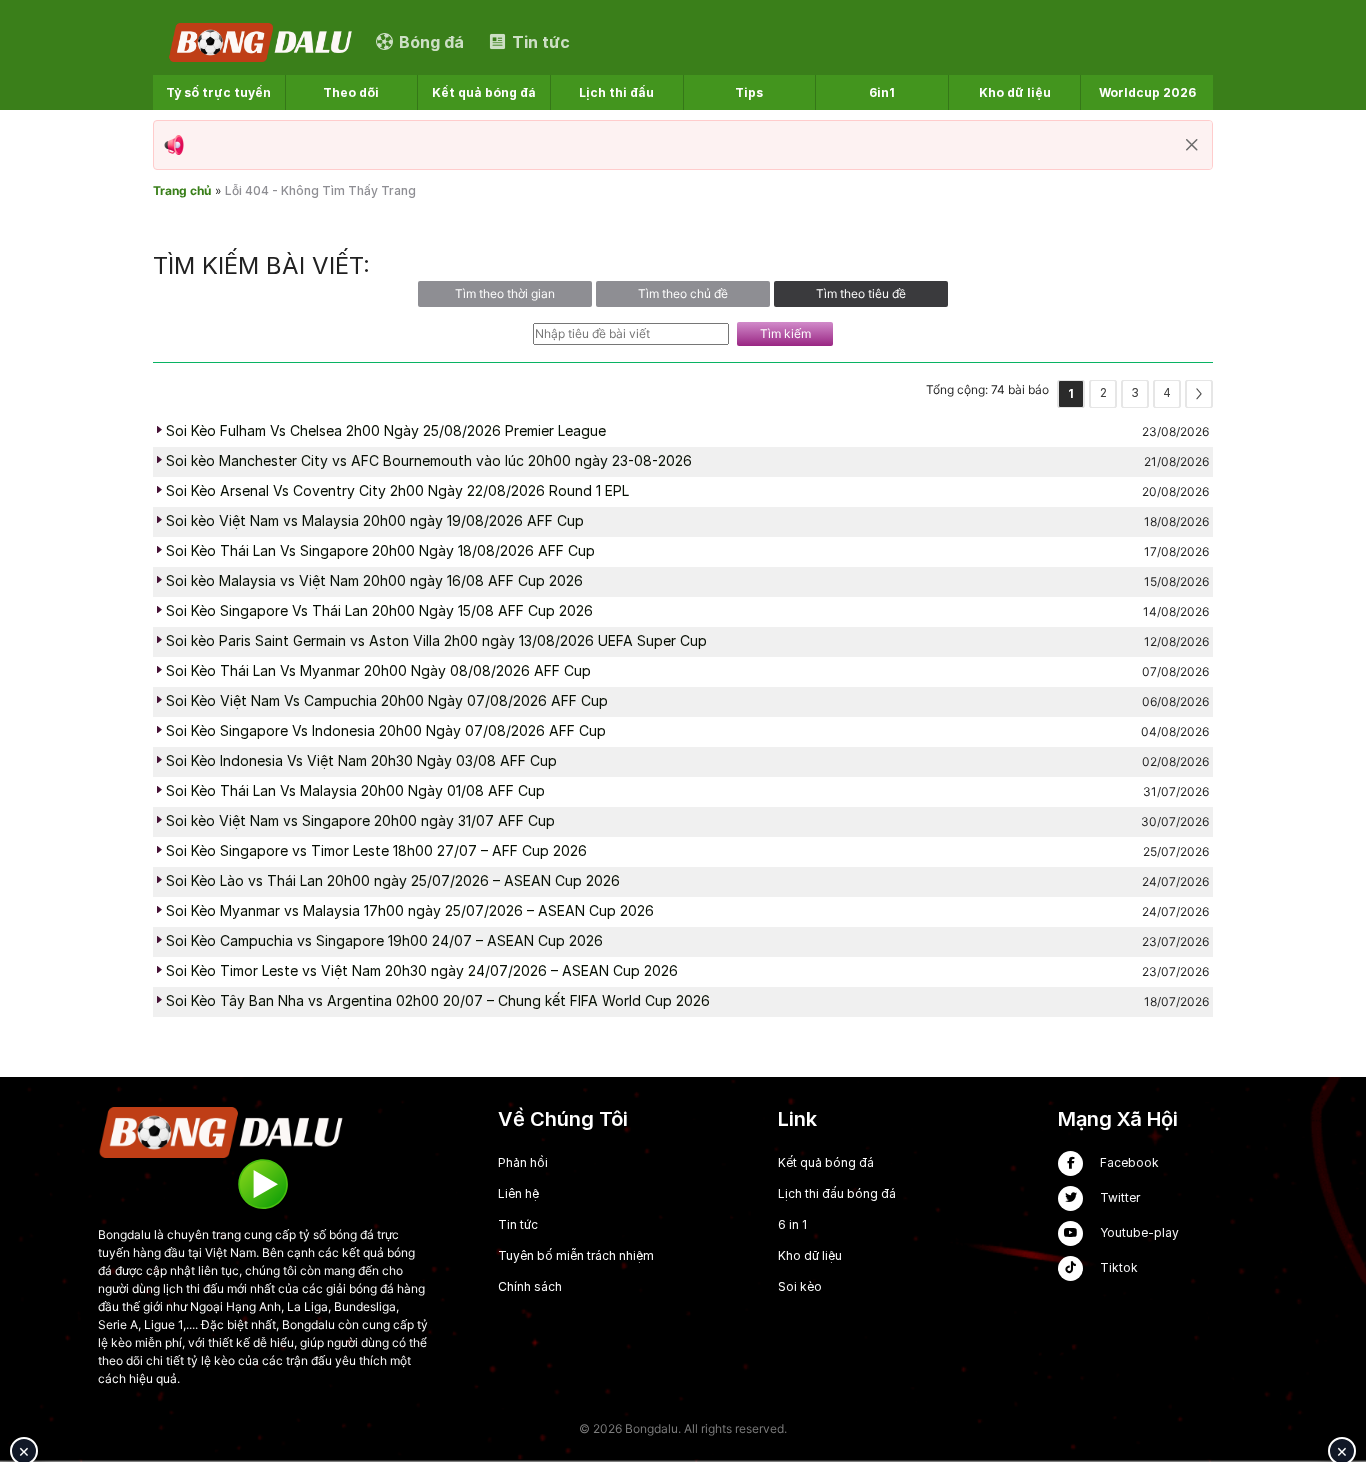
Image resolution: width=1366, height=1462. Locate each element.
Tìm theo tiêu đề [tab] (861, 293)
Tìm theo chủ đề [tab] (683, 293)
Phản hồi (523, 1162)
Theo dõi (351, 92)
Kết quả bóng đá (484, 92)
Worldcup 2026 (1147, 92)
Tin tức (518, 1224)
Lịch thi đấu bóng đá (837, 1193)
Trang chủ (182, 190)
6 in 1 (792, 1224)
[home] (262, 41)
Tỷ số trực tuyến (218, 92)
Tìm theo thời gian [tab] (505, 293)
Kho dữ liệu (1015, 92)
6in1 (882, 92)
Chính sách (530, 1286)
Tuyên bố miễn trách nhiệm (576, 1255)
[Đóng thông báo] (1192, 145)
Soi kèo (800, 1286)
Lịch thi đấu (616, 92)
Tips (749, 92)
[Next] (1199, 394)
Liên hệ (518, 1193)
